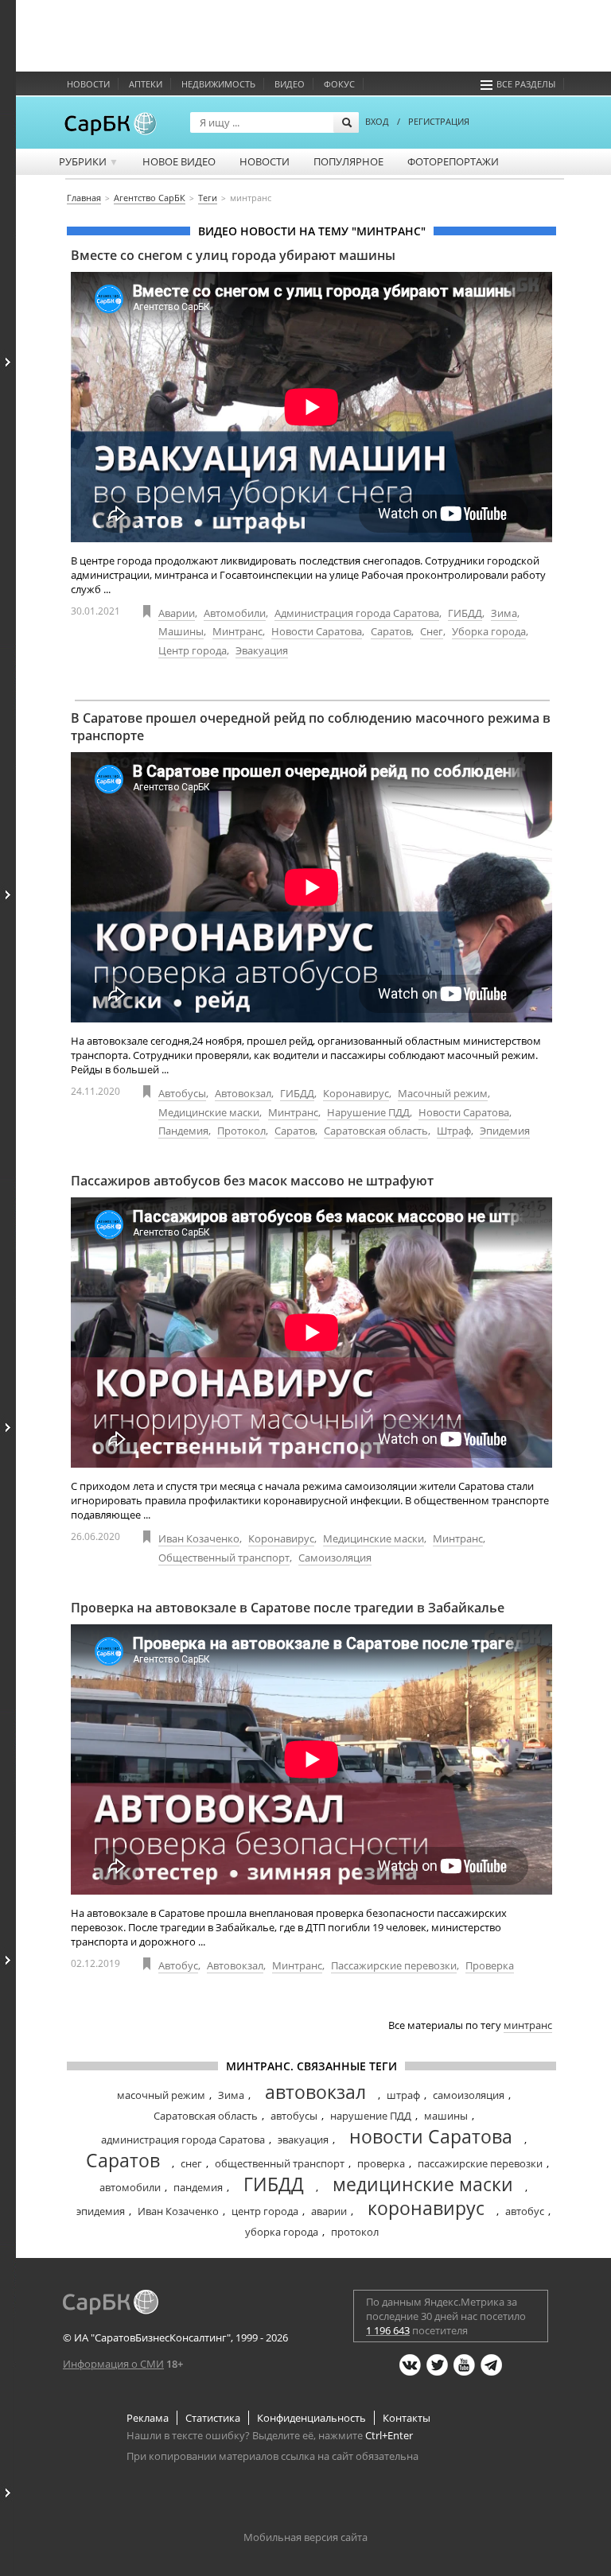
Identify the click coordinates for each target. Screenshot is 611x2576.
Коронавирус (356, 1093)
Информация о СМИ (113, 2364)
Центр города (193, 650)
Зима (504, 613)
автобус (525, 2211)
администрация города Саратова (183, 2140)
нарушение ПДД (371, 2116)
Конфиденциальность (311, 2418)
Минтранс (237, 631)
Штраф (454, 1131)
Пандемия (183, 1131)
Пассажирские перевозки (394, 1965)
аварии (329, 2211)
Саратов (391, 631)
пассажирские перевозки (480, 2163)
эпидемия (101, 2211)
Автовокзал (243, 1093)
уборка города (282, 2232)
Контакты (407, 2418)
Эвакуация (262, 650)
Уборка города (489, 631)
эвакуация (303, 2140)
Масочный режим (443, 1093)
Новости (88, 84)
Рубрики (89, 161)
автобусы (294, 2116)
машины (446, 2116)
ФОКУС (339, 84)
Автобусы (182, 1093)
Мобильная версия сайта (305, 2537)
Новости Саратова (317, 631)
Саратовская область (376, 1131)
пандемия (198, 2187)
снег (191, 2163)
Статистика (213, 2418)
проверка (381, 2163)
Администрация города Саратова (357, 613)
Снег (432, 631)
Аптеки (146, 84)
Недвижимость (218, 84)
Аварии (177, 613)
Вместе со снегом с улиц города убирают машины (233, 255)
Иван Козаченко (199, 1538)
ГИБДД (465, 613)
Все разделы (526, 84)
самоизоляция (469, 2095)
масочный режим (161, 2095)
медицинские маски (423, 2184)
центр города (265, 2211)
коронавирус (426, 2208)
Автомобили (235, 613)
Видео (290, 84)
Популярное (348, 161)
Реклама (148, 2418)
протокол (355, 2232)
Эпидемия (505, 1131)
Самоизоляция (335, 1558)
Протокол (241, 1131)
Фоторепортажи (453, 161)
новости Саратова (431, 2136)
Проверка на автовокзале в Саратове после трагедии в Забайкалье (288, 1608)
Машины (181, 631)
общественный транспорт (280, 2163)
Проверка (490, 1965)
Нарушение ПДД (368, 1112)
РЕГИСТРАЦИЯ (439, 121)
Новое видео (179, 161)
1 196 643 (388, 2330)
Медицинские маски (209, 1112)
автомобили (130, 2187)
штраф (403, 2095)
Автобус (178, 1965)
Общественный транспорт (224, 1558)
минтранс (528, 2025)
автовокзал (315, 2092)
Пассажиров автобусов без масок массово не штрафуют (252, 1181)
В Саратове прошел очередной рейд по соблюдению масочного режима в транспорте (311, 727)
